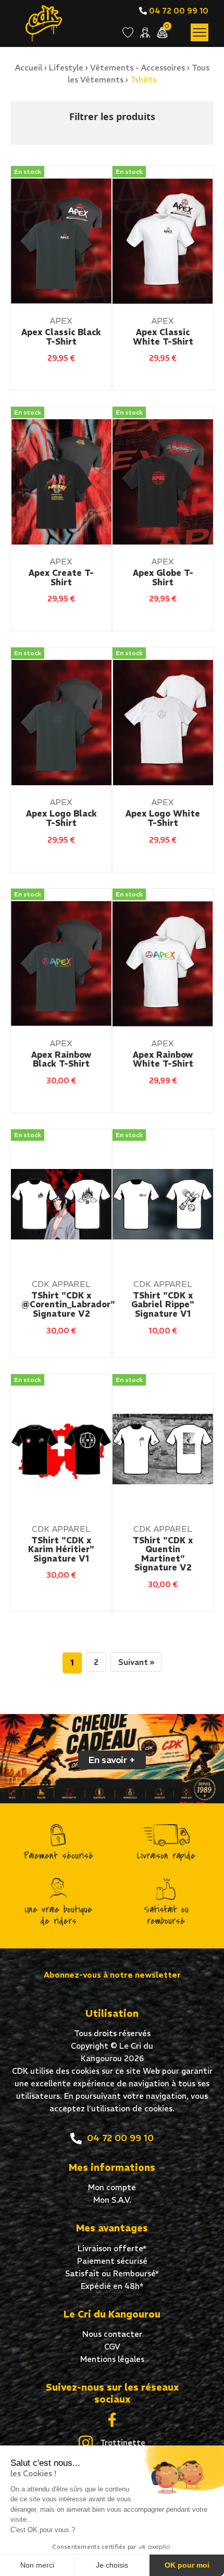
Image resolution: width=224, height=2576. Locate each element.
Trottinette (122, 2443)
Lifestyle (66, 68)
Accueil (29, 68)
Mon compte (112, 2187)
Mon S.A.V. (112, 2200)
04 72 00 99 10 (178, 11)
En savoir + (112, 1760)
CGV (112, 2347)
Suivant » (136, 1662)
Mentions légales (112, 2359)
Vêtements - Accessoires (138, 68)
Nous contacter (112, 2334)
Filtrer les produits (112, 116)
